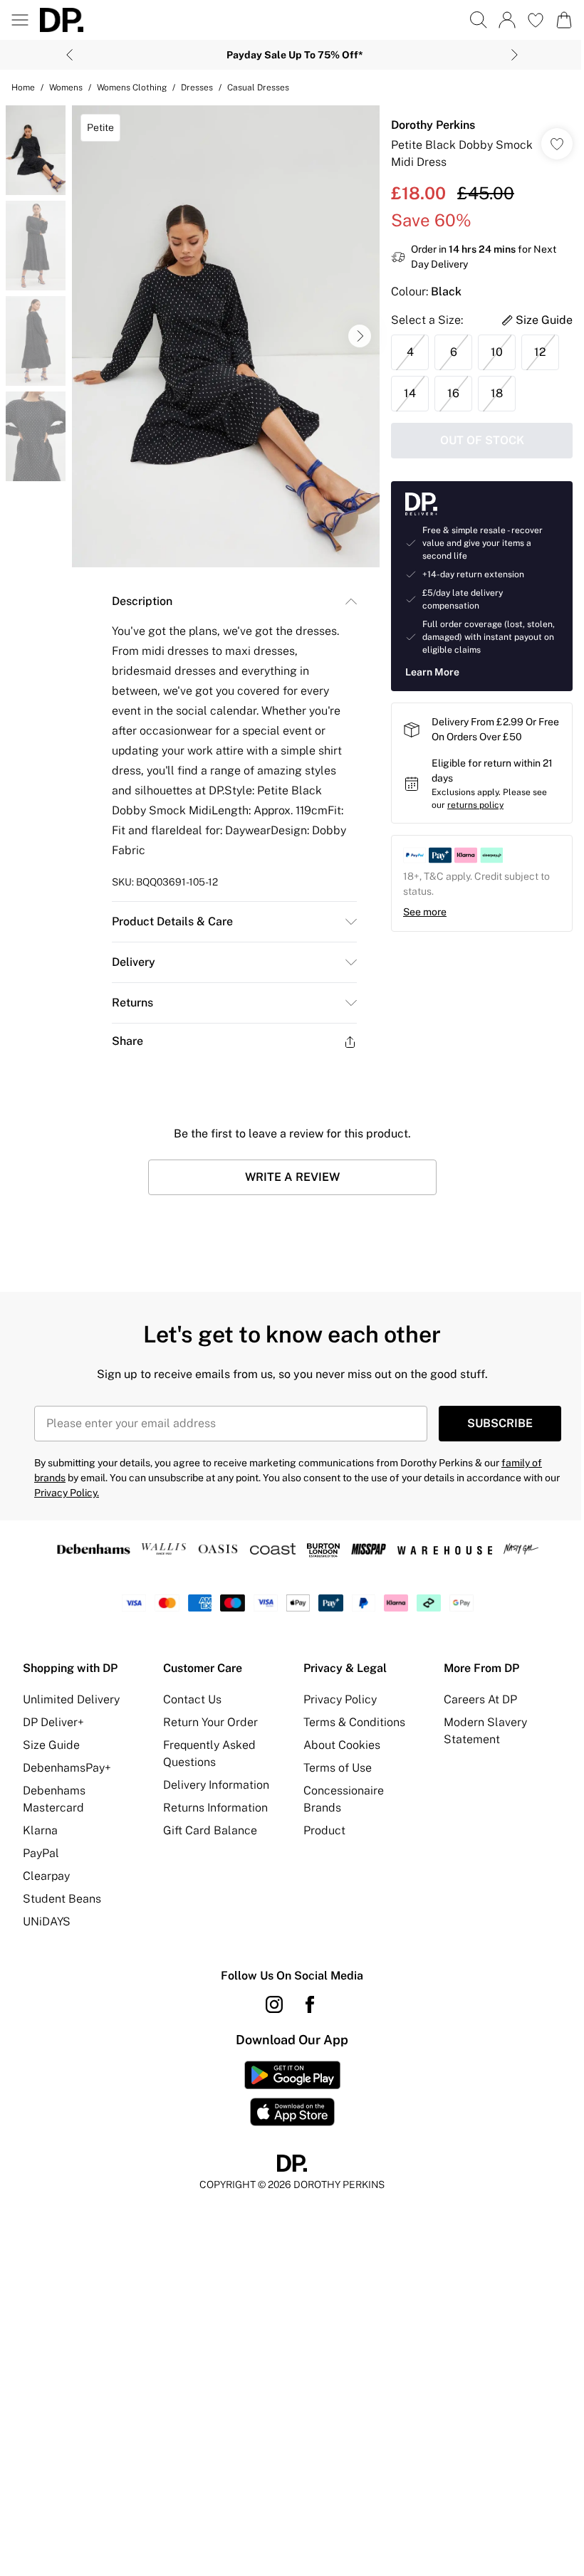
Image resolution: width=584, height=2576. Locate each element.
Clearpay (46, 1876)
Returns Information (215, 1808)
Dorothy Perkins (433, 125)
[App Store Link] (292, 2093)
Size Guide (51, 1745)
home (23, 88)
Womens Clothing (132, 88)
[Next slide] (515, 55)
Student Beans (62, 1899)
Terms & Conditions (354, 1722)
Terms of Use (338, 1768)
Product (324, 1830)
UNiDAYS (47, 1922)
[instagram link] (274, 2004)
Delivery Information (216, 1785)
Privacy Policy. (67, 1493)
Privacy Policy (340, 1699)
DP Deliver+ (53, 1722)
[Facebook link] (310, 2004)
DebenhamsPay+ (67, 1768)
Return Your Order (210, 1722)
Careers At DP (480, 1699)
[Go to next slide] (360, 336)
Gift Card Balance (210, 1830)
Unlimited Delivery (71, 1699)
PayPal (41, 1853)
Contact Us (192, 1699)
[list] (226, 336)
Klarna (40, 1830)
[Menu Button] (20, 20)
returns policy (475, 805)
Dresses (197, 88)
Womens (66, 88)
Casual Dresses (258, 88)
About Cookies (342, 1745)
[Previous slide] (69, 55)
